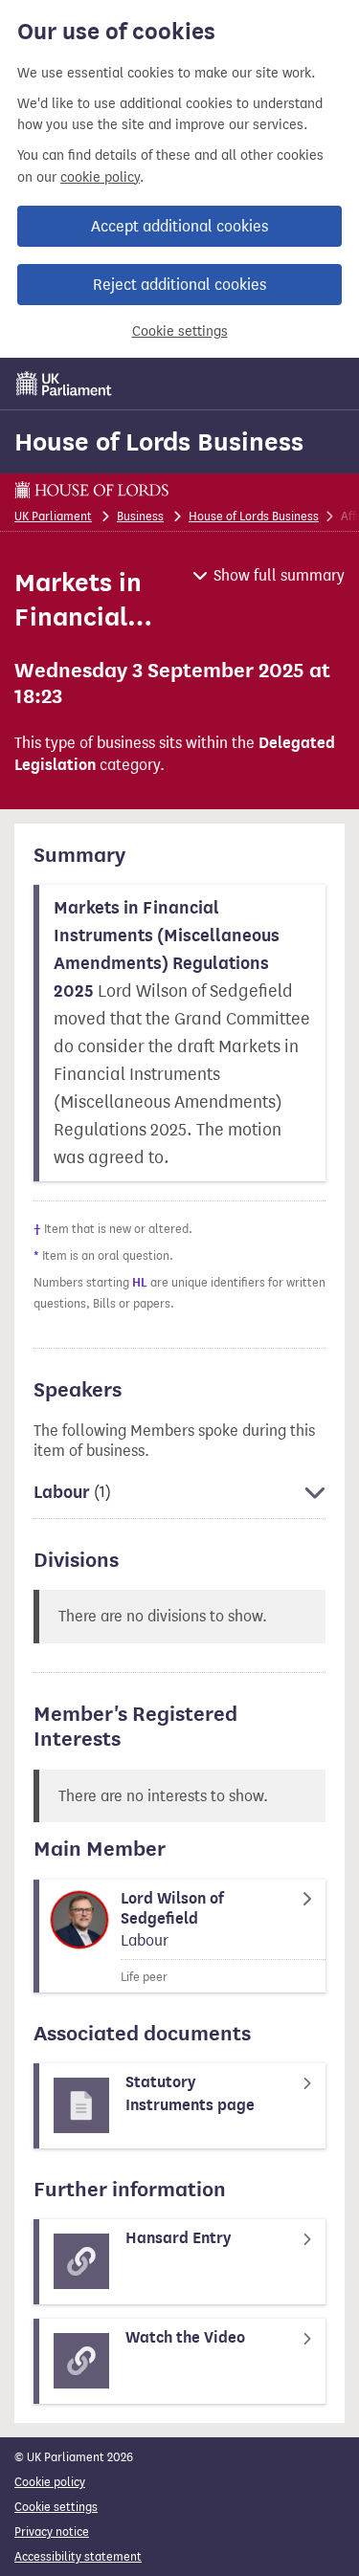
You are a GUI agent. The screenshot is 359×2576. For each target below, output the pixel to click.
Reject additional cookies (179, 285)
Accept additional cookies (179, 226)
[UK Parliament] (64, 384)
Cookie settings (180, 331)
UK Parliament (53, 516)
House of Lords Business (159, 442)
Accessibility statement (78, 2556)
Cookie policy (50, 2482)
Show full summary (279, 575)
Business (140, 516)
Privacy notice (52, 2532)
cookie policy (100, 177)
